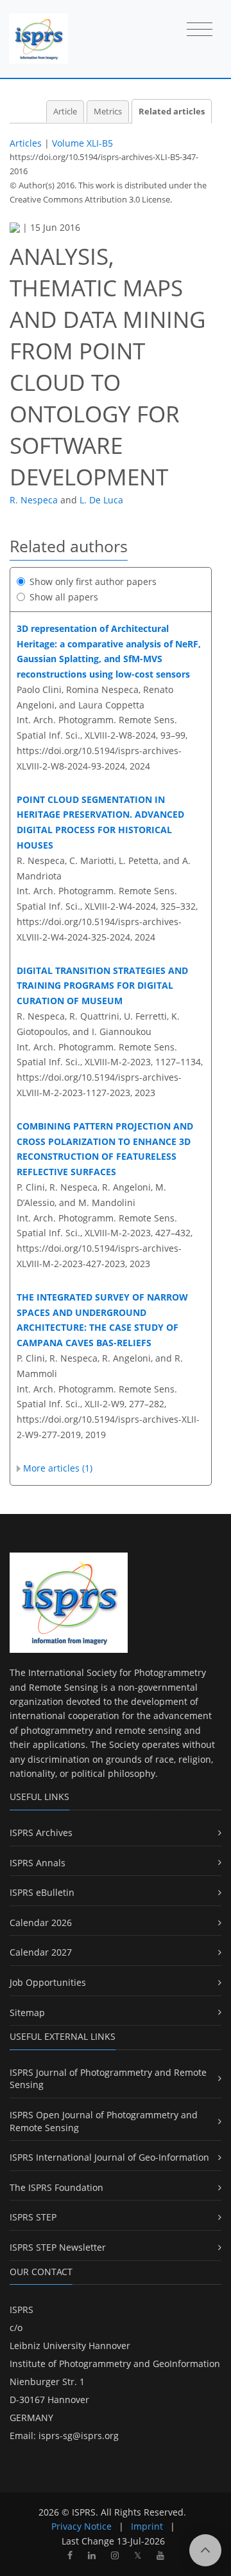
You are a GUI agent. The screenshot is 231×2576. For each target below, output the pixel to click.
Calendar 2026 (41, 1923)
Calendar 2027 (41, 1952)
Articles (26, 143)
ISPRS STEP (33, 2217)
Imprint (147, 2526)
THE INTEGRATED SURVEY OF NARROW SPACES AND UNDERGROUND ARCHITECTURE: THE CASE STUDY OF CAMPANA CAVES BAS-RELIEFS (102, 1320)
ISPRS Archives (41, 1833)
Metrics (108, 112)
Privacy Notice (81, 2526)
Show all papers (64, 597)
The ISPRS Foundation (56, 2187)
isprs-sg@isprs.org (79, 2436)
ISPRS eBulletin (42, 1892)
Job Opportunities (48, 1982)
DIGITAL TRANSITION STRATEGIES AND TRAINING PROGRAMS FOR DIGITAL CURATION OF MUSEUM (102, 986)
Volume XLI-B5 (82, 143)
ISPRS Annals (38, 1863)
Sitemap (27, 2013)
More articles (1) (58, 1468)
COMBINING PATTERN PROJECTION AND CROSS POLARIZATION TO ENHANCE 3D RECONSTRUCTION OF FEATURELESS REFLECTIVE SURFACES (105, 1149)
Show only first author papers (93, 581)
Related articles (172, 112)
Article (65, 112)
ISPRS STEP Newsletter (58, 2247)
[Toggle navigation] (200, 30)
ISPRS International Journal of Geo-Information (109, 2157)
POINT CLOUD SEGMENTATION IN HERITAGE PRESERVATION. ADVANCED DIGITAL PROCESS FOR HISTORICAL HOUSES (100, 822)
